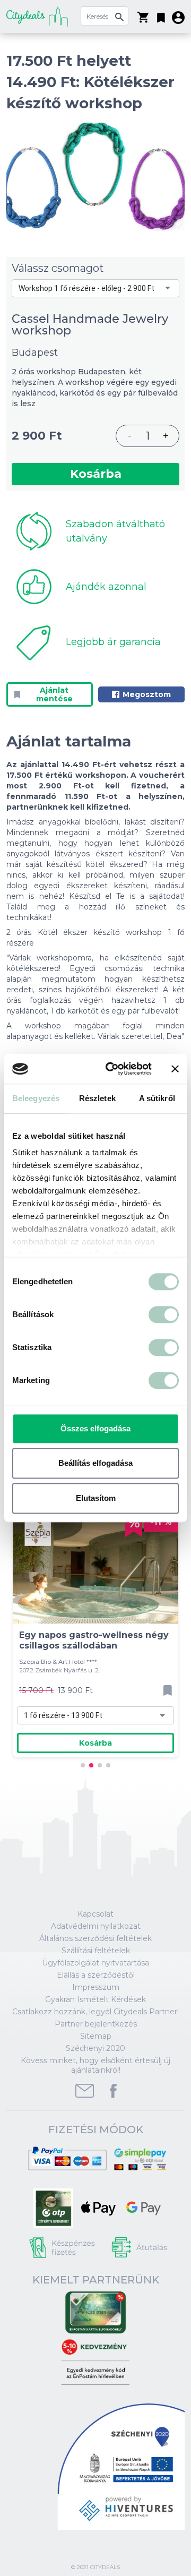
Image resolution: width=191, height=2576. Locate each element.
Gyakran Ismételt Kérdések (95, 1999)
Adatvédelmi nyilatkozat (96, 1926)
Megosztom (147, 694)
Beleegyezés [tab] (36, 1098)
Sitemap (96, 2036)
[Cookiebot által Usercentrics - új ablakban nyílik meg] (112, 1069)
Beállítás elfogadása (95, 1463)
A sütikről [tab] (157, 1098)
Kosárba (96, 474)
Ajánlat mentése (54, 694)
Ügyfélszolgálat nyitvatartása (95, 1963)
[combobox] (95, 288)
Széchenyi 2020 (95, 2048)
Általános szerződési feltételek (95, 1938)
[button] (161, 15)
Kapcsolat (95, 1914)
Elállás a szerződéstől (96, 1975)
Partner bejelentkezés (96, 2024)
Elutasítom (96, 1498)
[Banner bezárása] (175, 1069)
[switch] (164, 1315)
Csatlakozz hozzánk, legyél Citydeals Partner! (95, 2012)
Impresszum (96, 1987)
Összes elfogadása (95, 1428)
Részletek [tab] (97, 1098)
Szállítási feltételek (96, 1951)
